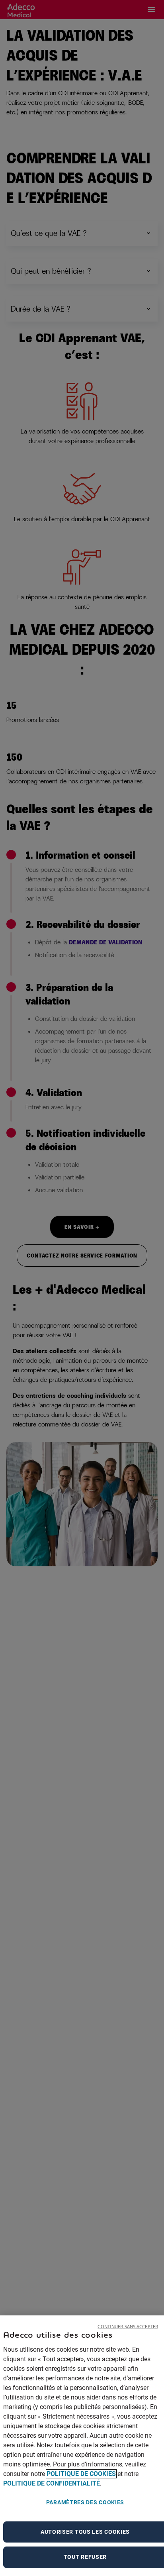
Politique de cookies (81, 2474)
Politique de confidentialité (52, 2483)
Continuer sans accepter (128, 2326)
